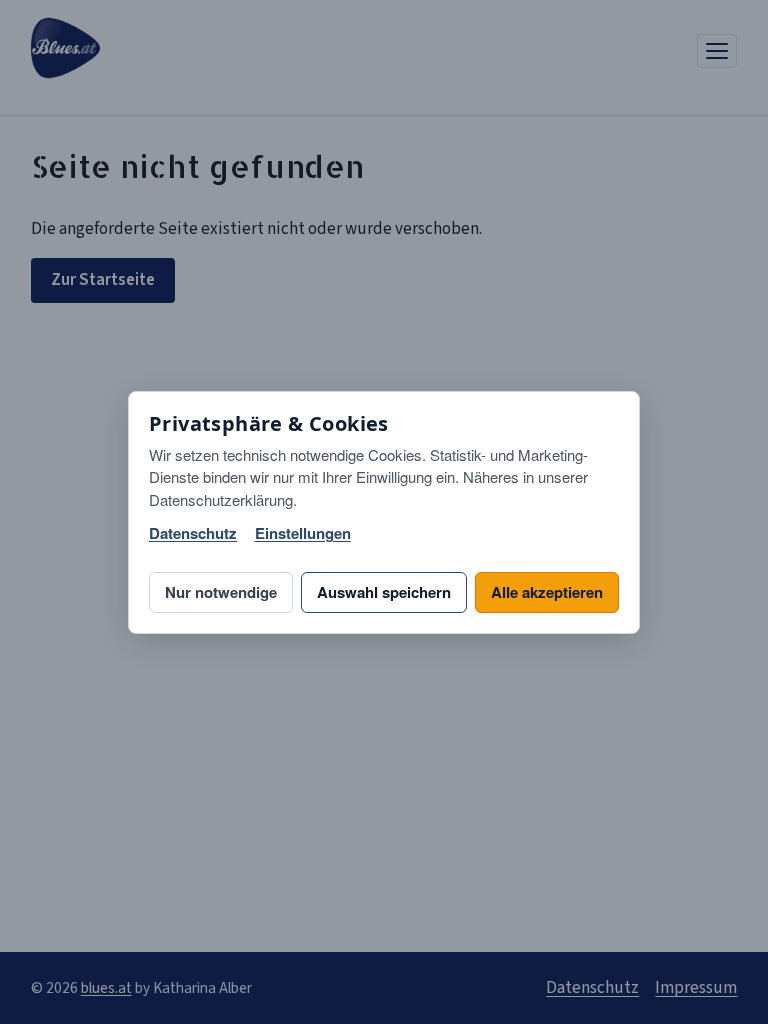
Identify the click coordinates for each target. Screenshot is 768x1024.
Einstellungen (303, 533)
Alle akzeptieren (547, 592)
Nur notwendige (221, 592)
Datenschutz (193, 533)
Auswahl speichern (384, 592)
